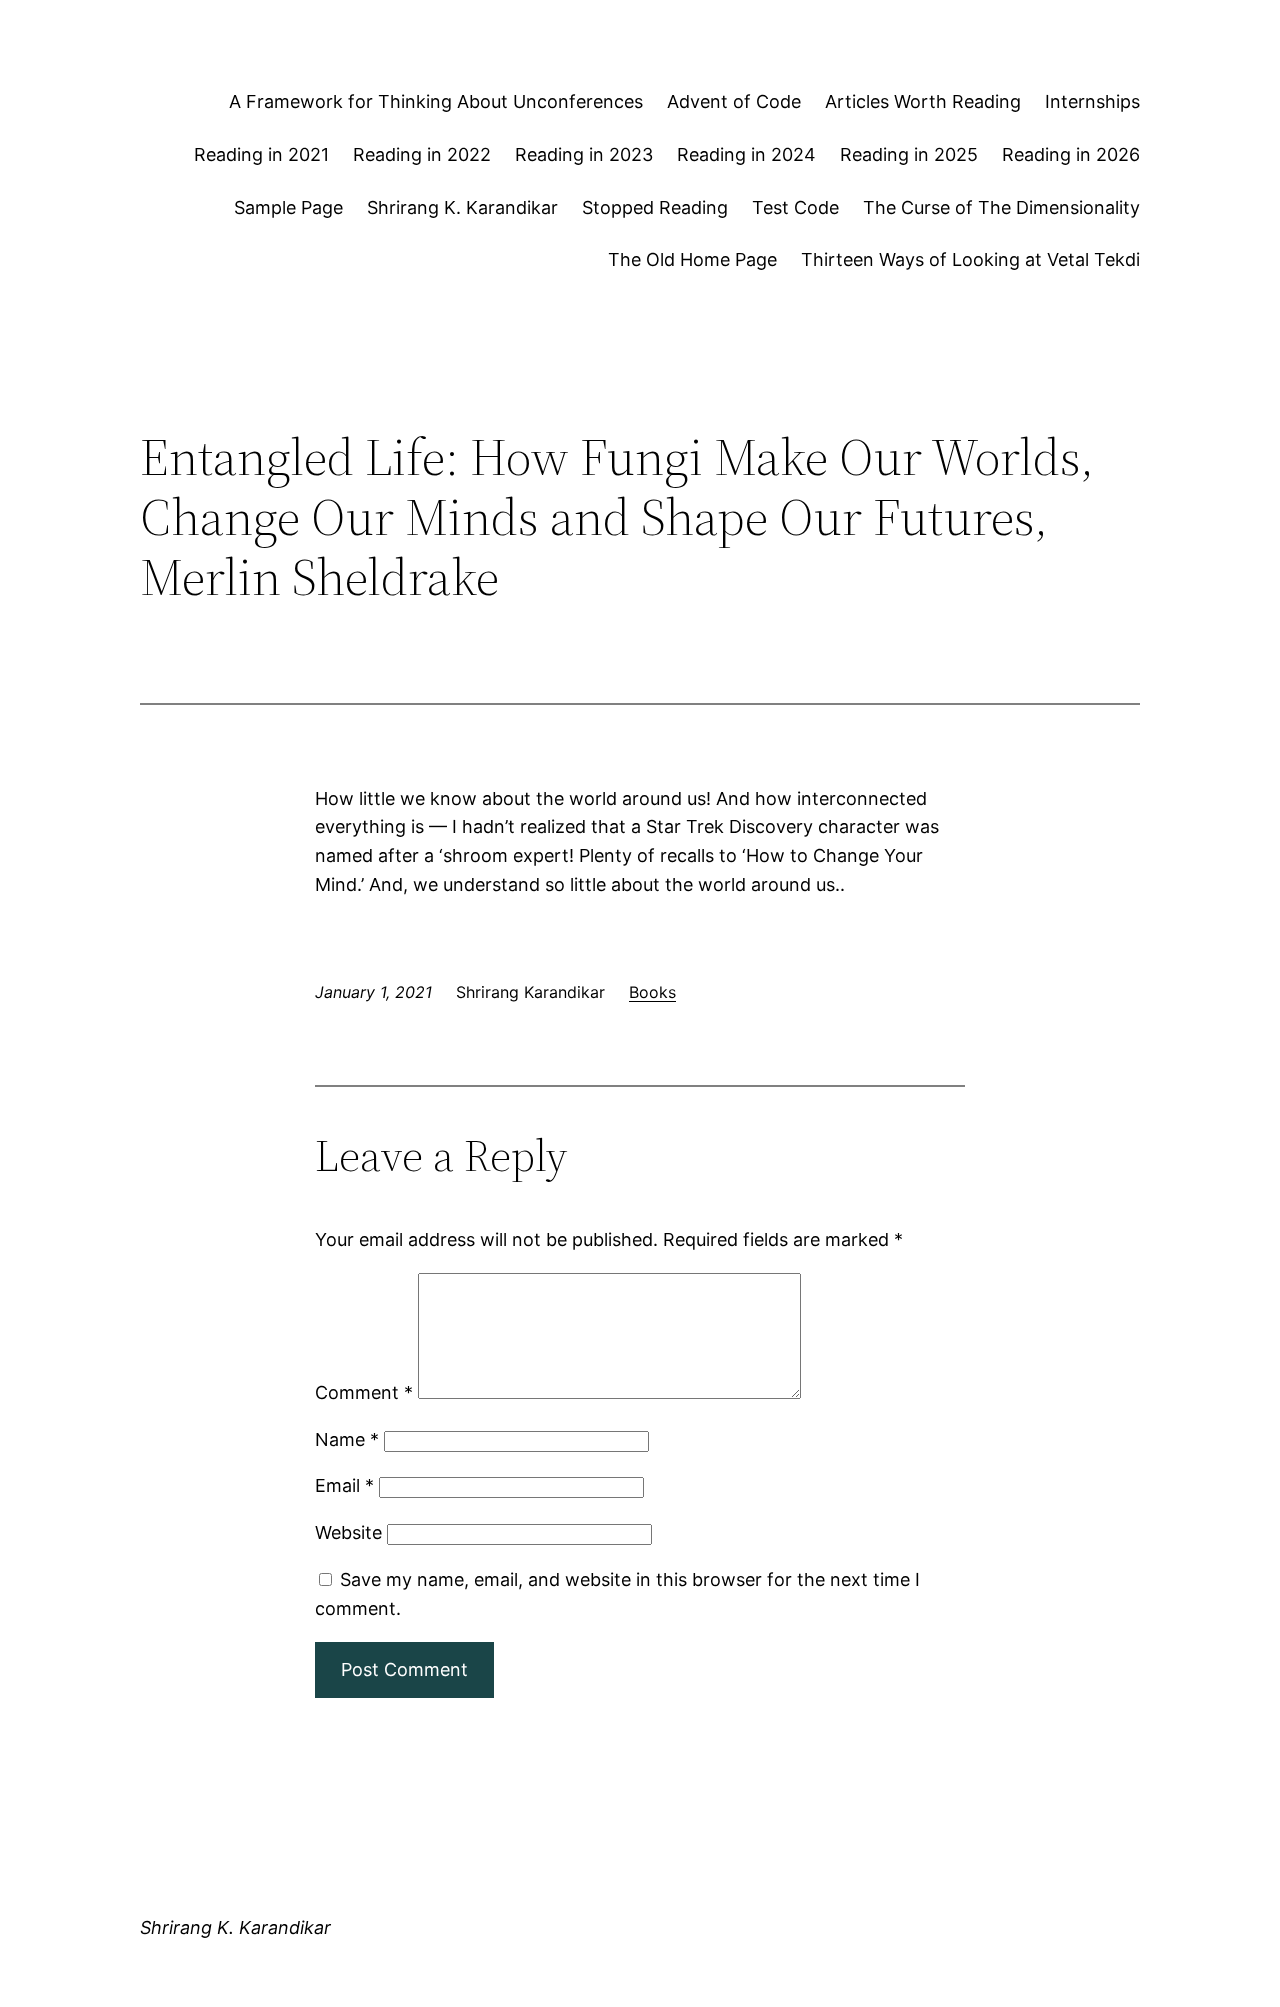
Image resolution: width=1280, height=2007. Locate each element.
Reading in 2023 (584, 154)
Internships (1092, 101)
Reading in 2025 (909, 154)
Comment (364, 1392)
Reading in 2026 (1071, 154)
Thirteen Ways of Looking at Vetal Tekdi (970, 259)
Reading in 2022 (422, 154)
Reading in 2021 (261, 154)
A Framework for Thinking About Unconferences (436, 101)
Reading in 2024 (746, 154)
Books (652, 992)
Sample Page (288, 207)
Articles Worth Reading (923, 101)
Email (344, 1485)
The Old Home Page (692, 259)
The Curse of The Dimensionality (1001, 207)
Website (348, 1532)
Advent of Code (734, 101)
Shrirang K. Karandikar (462, 207)
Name (347, 1439)
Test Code (795, 207)
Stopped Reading (655, 207)
